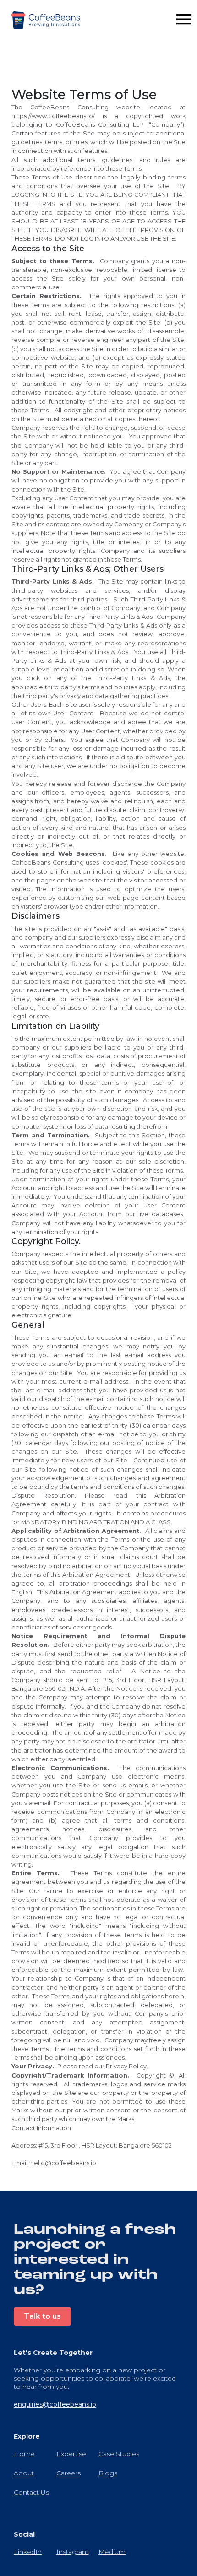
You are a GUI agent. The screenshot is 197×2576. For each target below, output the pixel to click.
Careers (68, 2473)
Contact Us (31, 2492)
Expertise (71, 2454)
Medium (112, 2552)
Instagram (73, 2552)
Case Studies (119, 2454)
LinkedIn (28, 2552)
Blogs (108, 2473)
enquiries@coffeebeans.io (55, 2404)
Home (24, 2454)
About (24, 2473)
